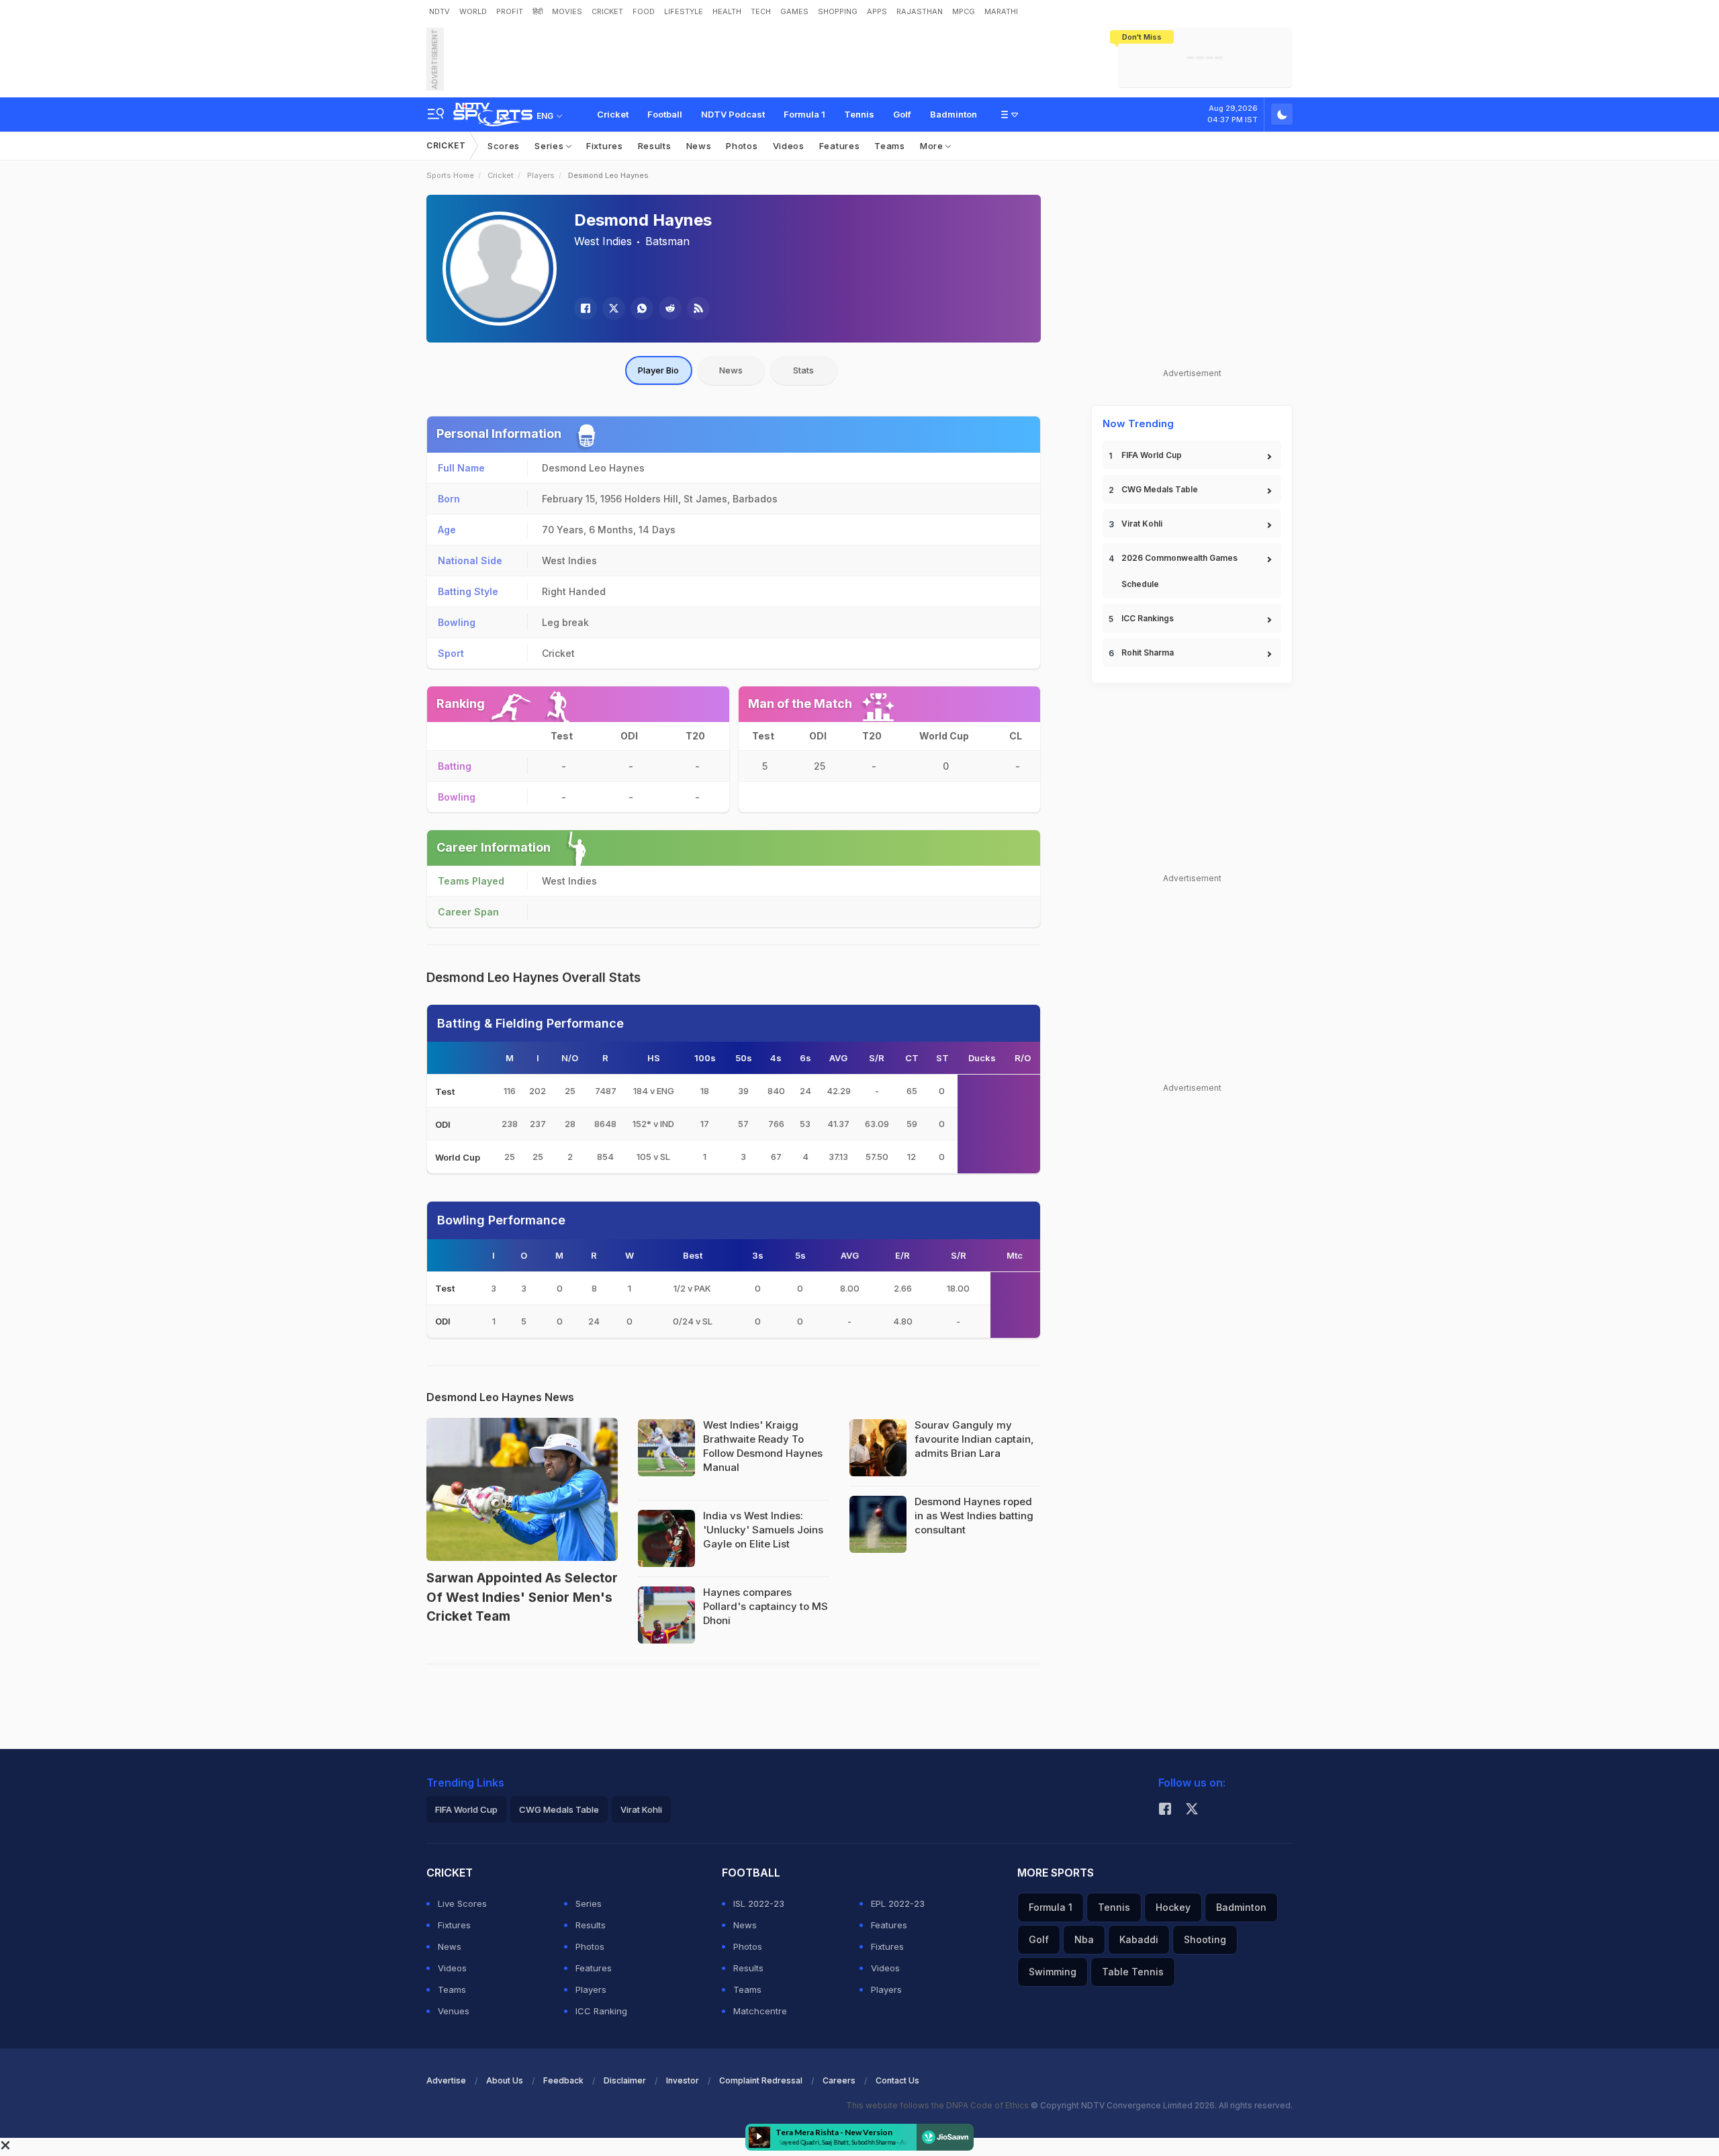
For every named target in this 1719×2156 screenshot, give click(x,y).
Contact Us (897, 2080)
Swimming (1053, 1972)
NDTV (439, 11)
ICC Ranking (601, 2011)
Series (550, 146)
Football (665, 114)
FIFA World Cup (1152, 455)
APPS (877, 11)
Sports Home (450, 175)
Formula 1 (804, 114)
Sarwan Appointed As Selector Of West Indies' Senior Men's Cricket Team (522, 1597)
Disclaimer (625, 2080)
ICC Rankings (1148, 618)
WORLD (473, 11)
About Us (505, 2080)
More (933, 146)
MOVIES (567, 11)
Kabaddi (1139, 1939)
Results (655, 146)
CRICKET (607, 11)
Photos (742, 146)
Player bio (658, 370)
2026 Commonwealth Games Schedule (1179, 571)
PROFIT (510, 11)
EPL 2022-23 (898, 1903)
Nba (1084, 1939)
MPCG (964, 11)
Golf (902, 114)
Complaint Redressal (761, 2080)
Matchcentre (760, 2011)
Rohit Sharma (1148, 653)
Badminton (954, 114)
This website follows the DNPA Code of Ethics (938, 2105)
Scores (504, 146)
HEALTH (727, 11)
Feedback (563, 2080)
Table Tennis (1133, 1972)
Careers (839, 2080)
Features (840, 146)
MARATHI (1001, 11)
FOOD (644, 11)
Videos (789, 146)
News (699, 146)
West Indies (603, 241)
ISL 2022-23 (759, 1903)
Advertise (446, 2080)
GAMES (794, 11)
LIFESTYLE (684, 11)
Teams (890, 146)
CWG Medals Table (1160, 489)
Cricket (613, 114)
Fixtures (605, 146)
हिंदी (538, 11)
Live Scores (462, 1903)
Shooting (1205, 1939)
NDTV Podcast (733, 114)
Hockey (1173, 1907)
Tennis (859, 114)
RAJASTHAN (920, 11)
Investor (683, 2080)
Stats (803, 370)
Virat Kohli (1142, 524)
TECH (761, 11)
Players (541, 175)
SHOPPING (838, 11)
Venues (454, 2011)
